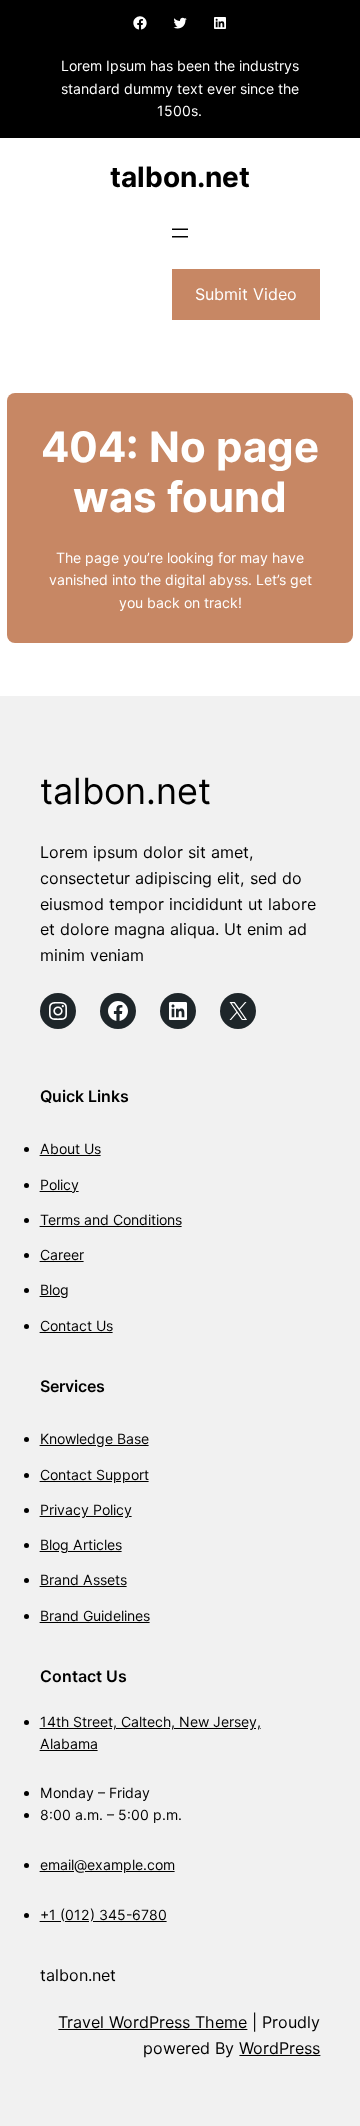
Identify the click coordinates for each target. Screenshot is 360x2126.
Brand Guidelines (95, 1615)
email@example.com (107, 1864)
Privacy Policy (86, 1509)
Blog (54, 1289)
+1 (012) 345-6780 (103, 1914)
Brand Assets (83, 1579)
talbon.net (180, 177)
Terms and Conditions (111, 1219)
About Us (70, 1148)
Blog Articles (81, 1544)
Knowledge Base (94, 1438)
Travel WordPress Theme (152, 2022)
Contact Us (76, 1325)
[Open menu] (180, 233)
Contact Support (94, 1474)
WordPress (279, 2048)
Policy (59, 1184)
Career (62, 1254)
